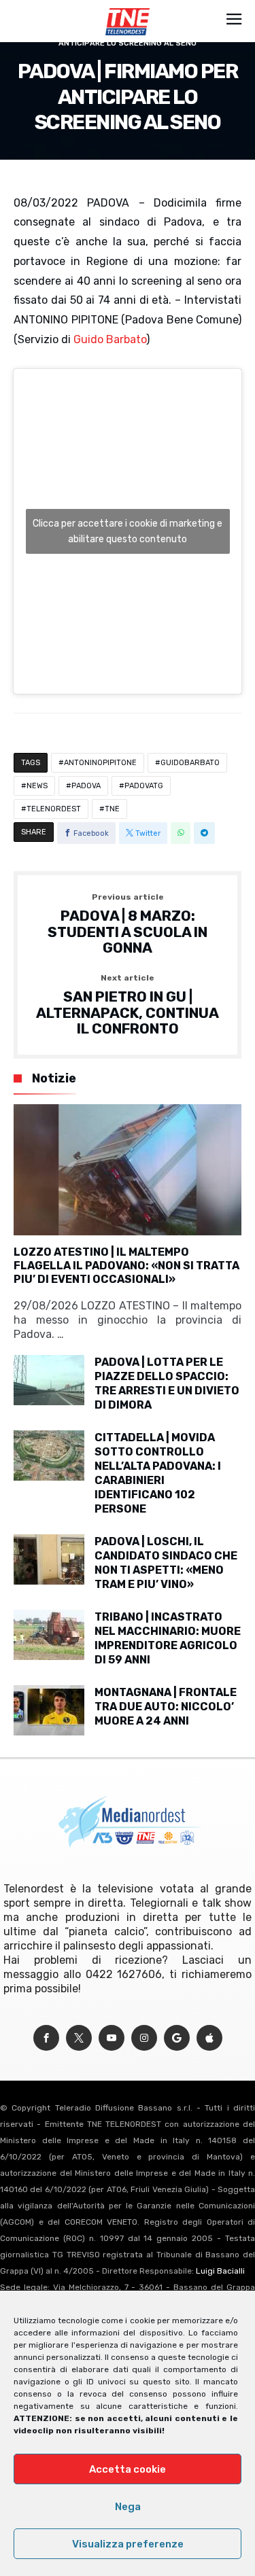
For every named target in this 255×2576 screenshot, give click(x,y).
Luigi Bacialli (220, 2271)
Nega (128, 2507)
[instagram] (144, 2038)
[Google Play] (177, 2038)
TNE (112, 809)
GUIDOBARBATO (190, 763)
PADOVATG (144, 786)
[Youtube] (112, 2038)
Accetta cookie (128, 2469)
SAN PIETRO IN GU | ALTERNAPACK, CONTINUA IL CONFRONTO (128, 1005)
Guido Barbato (110, 339)
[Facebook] (46, 2038)
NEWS (37, 786)
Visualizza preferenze (128, 2544)
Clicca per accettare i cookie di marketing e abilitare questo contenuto (128, 531)
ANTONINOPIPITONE (100, 763)
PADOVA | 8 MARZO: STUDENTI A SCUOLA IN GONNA (128, 924)
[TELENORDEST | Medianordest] (128, 8)
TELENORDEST (54, 809)
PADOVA (86, 786)
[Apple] (209, 2038)
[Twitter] (79, 2038)
